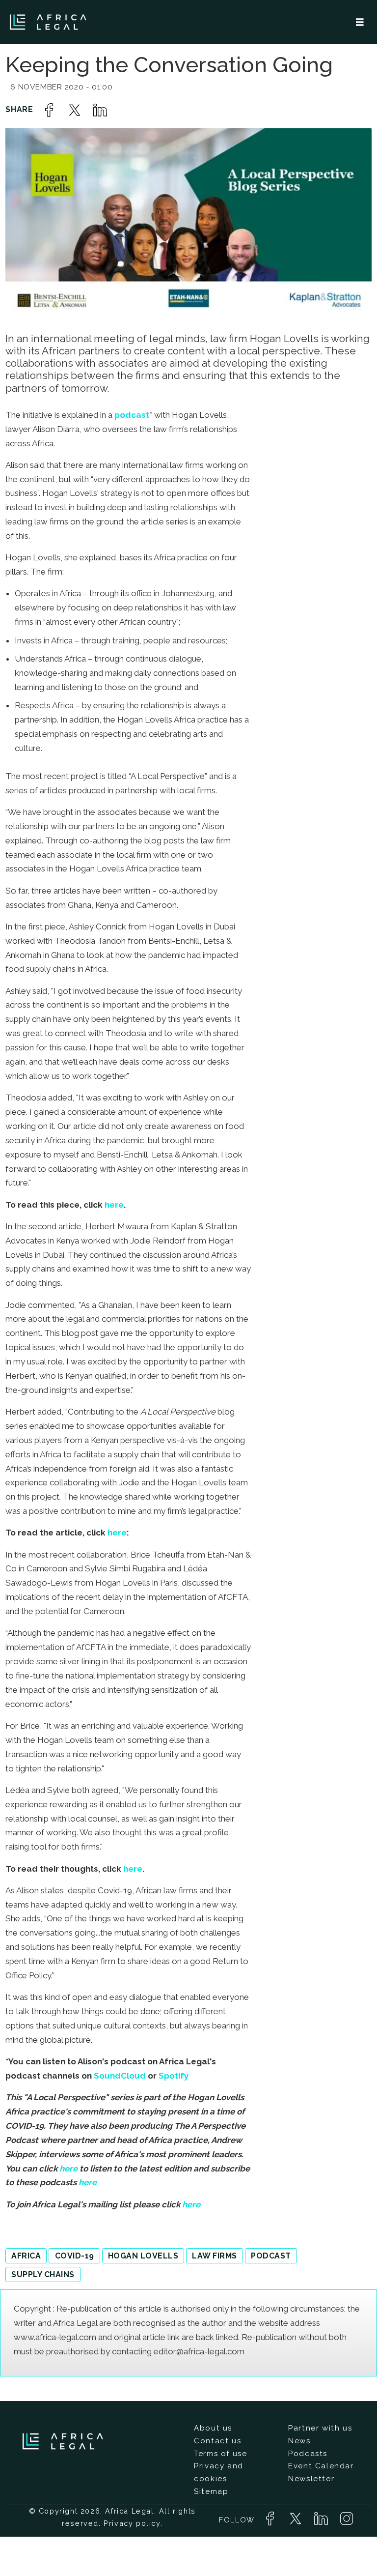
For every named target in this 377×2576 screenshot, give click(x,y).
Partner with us (320, 2428)
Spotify (174, 2076)
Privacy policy (132, 2523)
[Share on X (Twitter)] (75, 110)
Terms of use (220, 2454)
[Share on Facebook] (49, 110)
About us (213, 2428)
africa (26, 2256)
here (114, 1205)
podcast (132, 415)
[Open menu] (360, 22)
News (299, 2441)
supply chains (43, 2274)
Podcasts (308, 2454)
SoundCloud (121, 2076)
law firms (214, 2256)
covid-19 (75, 2256)
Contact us (217, 2441)
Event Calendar (321, 2466)
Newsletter (311, 2479)
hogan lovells (143, 2256)
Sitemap (211, 2491)
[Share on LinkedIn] (100, 110)
